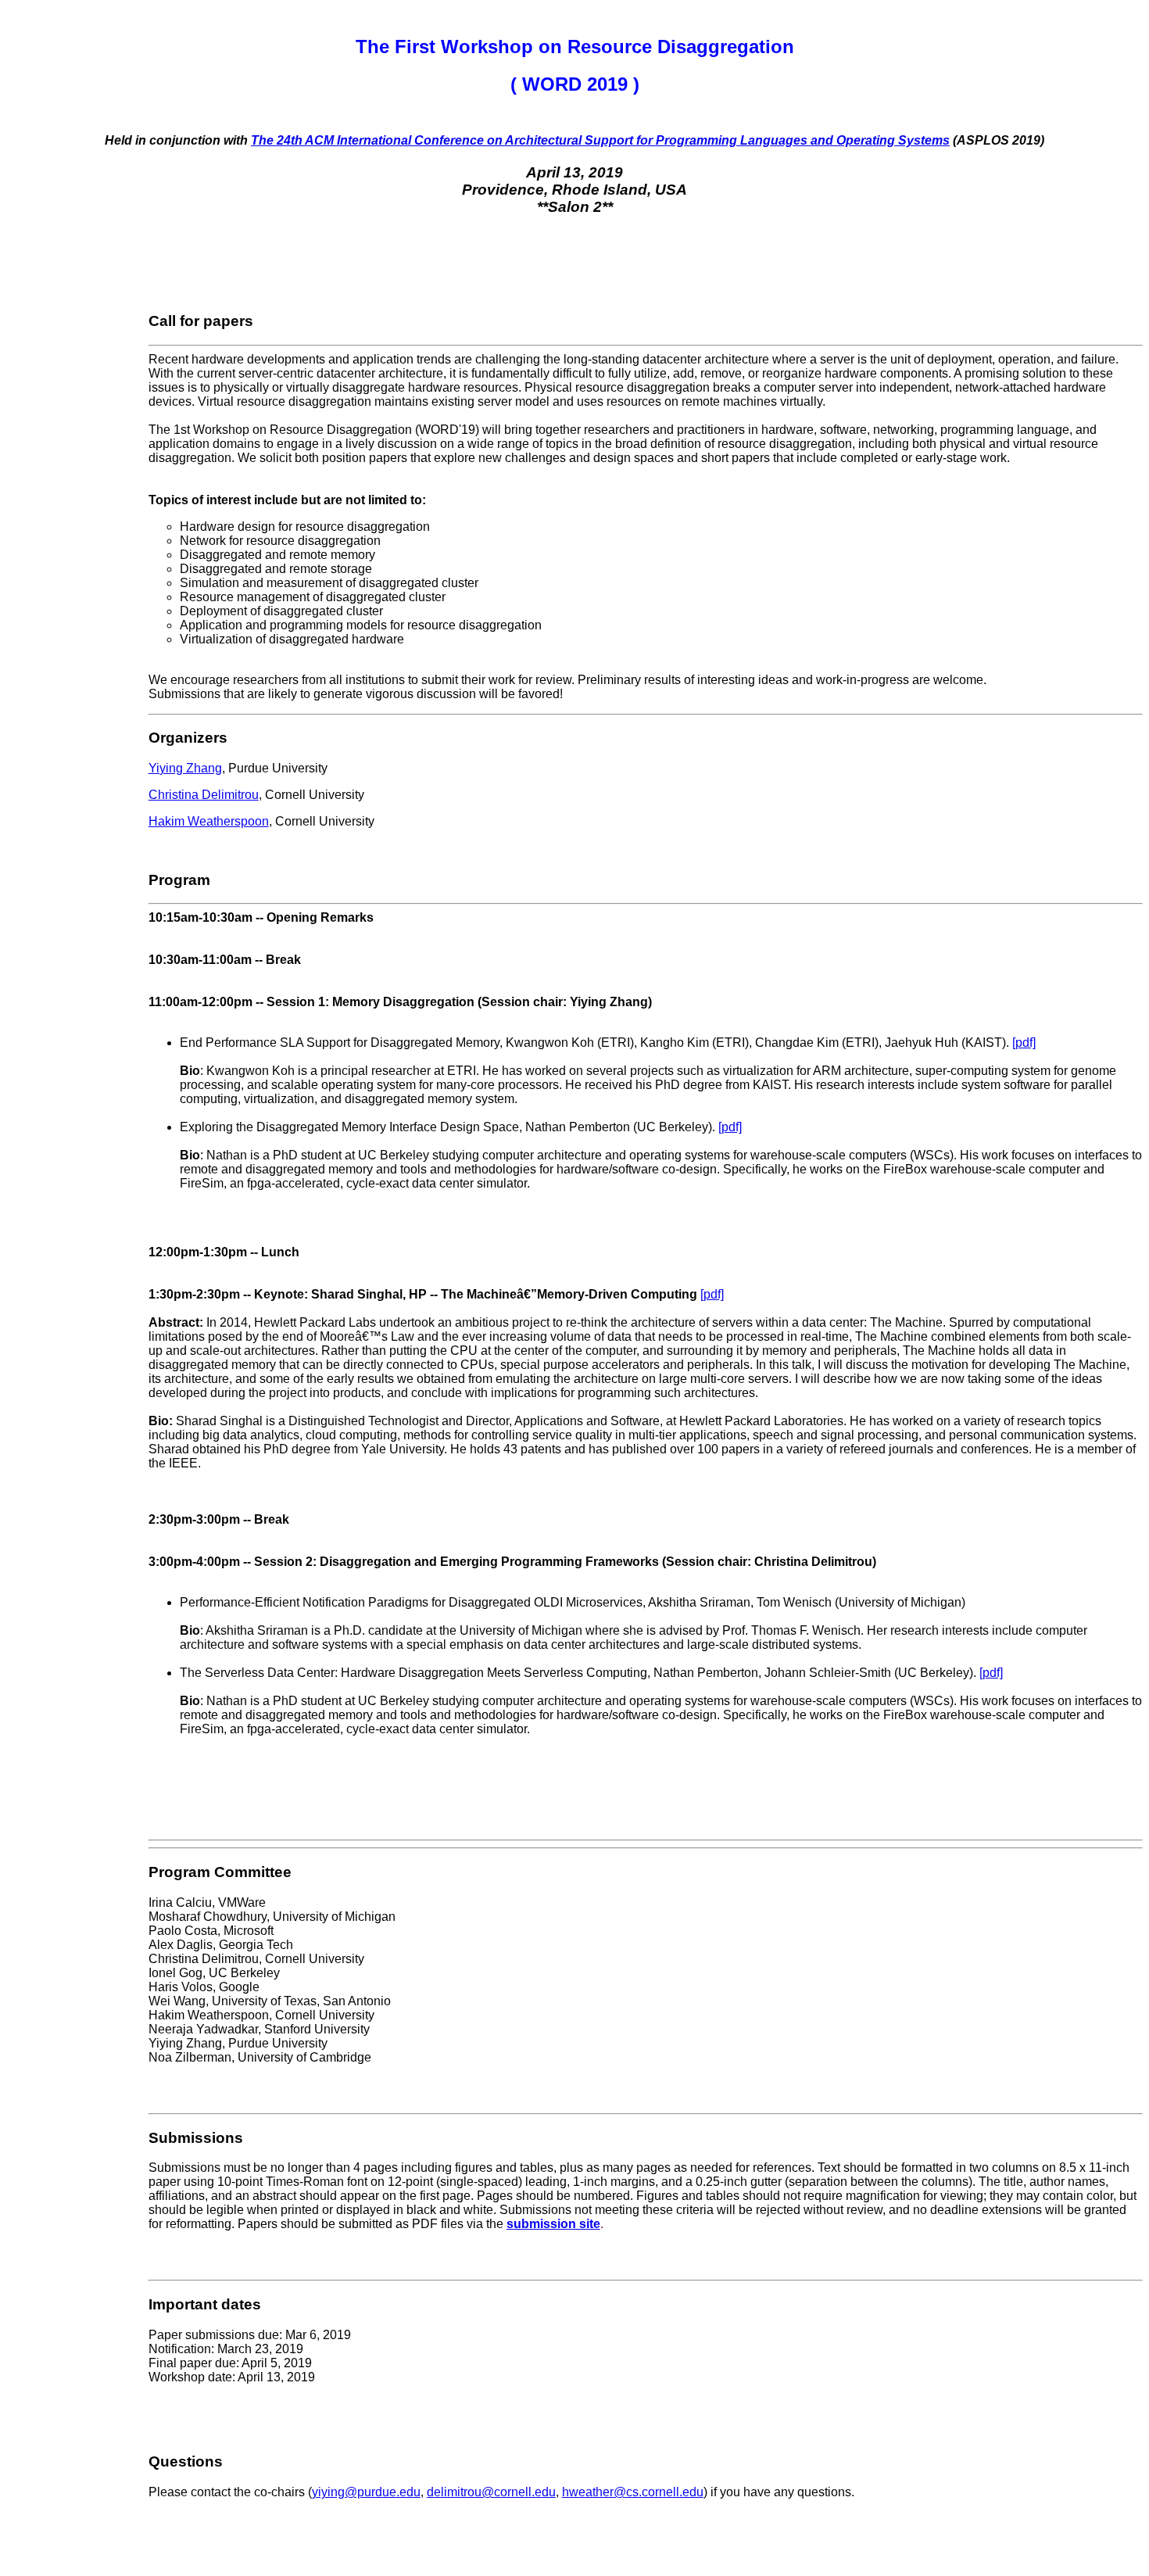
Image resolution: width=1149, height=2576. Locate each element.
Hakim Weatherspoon (209, 821)
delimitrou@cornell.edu (491, 2492)
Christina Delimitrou (204, 795)
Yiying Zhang (185, 768)
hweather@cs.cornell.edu (633, 2492)
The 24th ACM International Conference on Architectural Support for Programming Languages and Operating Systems (600, 140)
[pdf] (1024, 1043)
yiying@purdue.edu (366, 2492)
